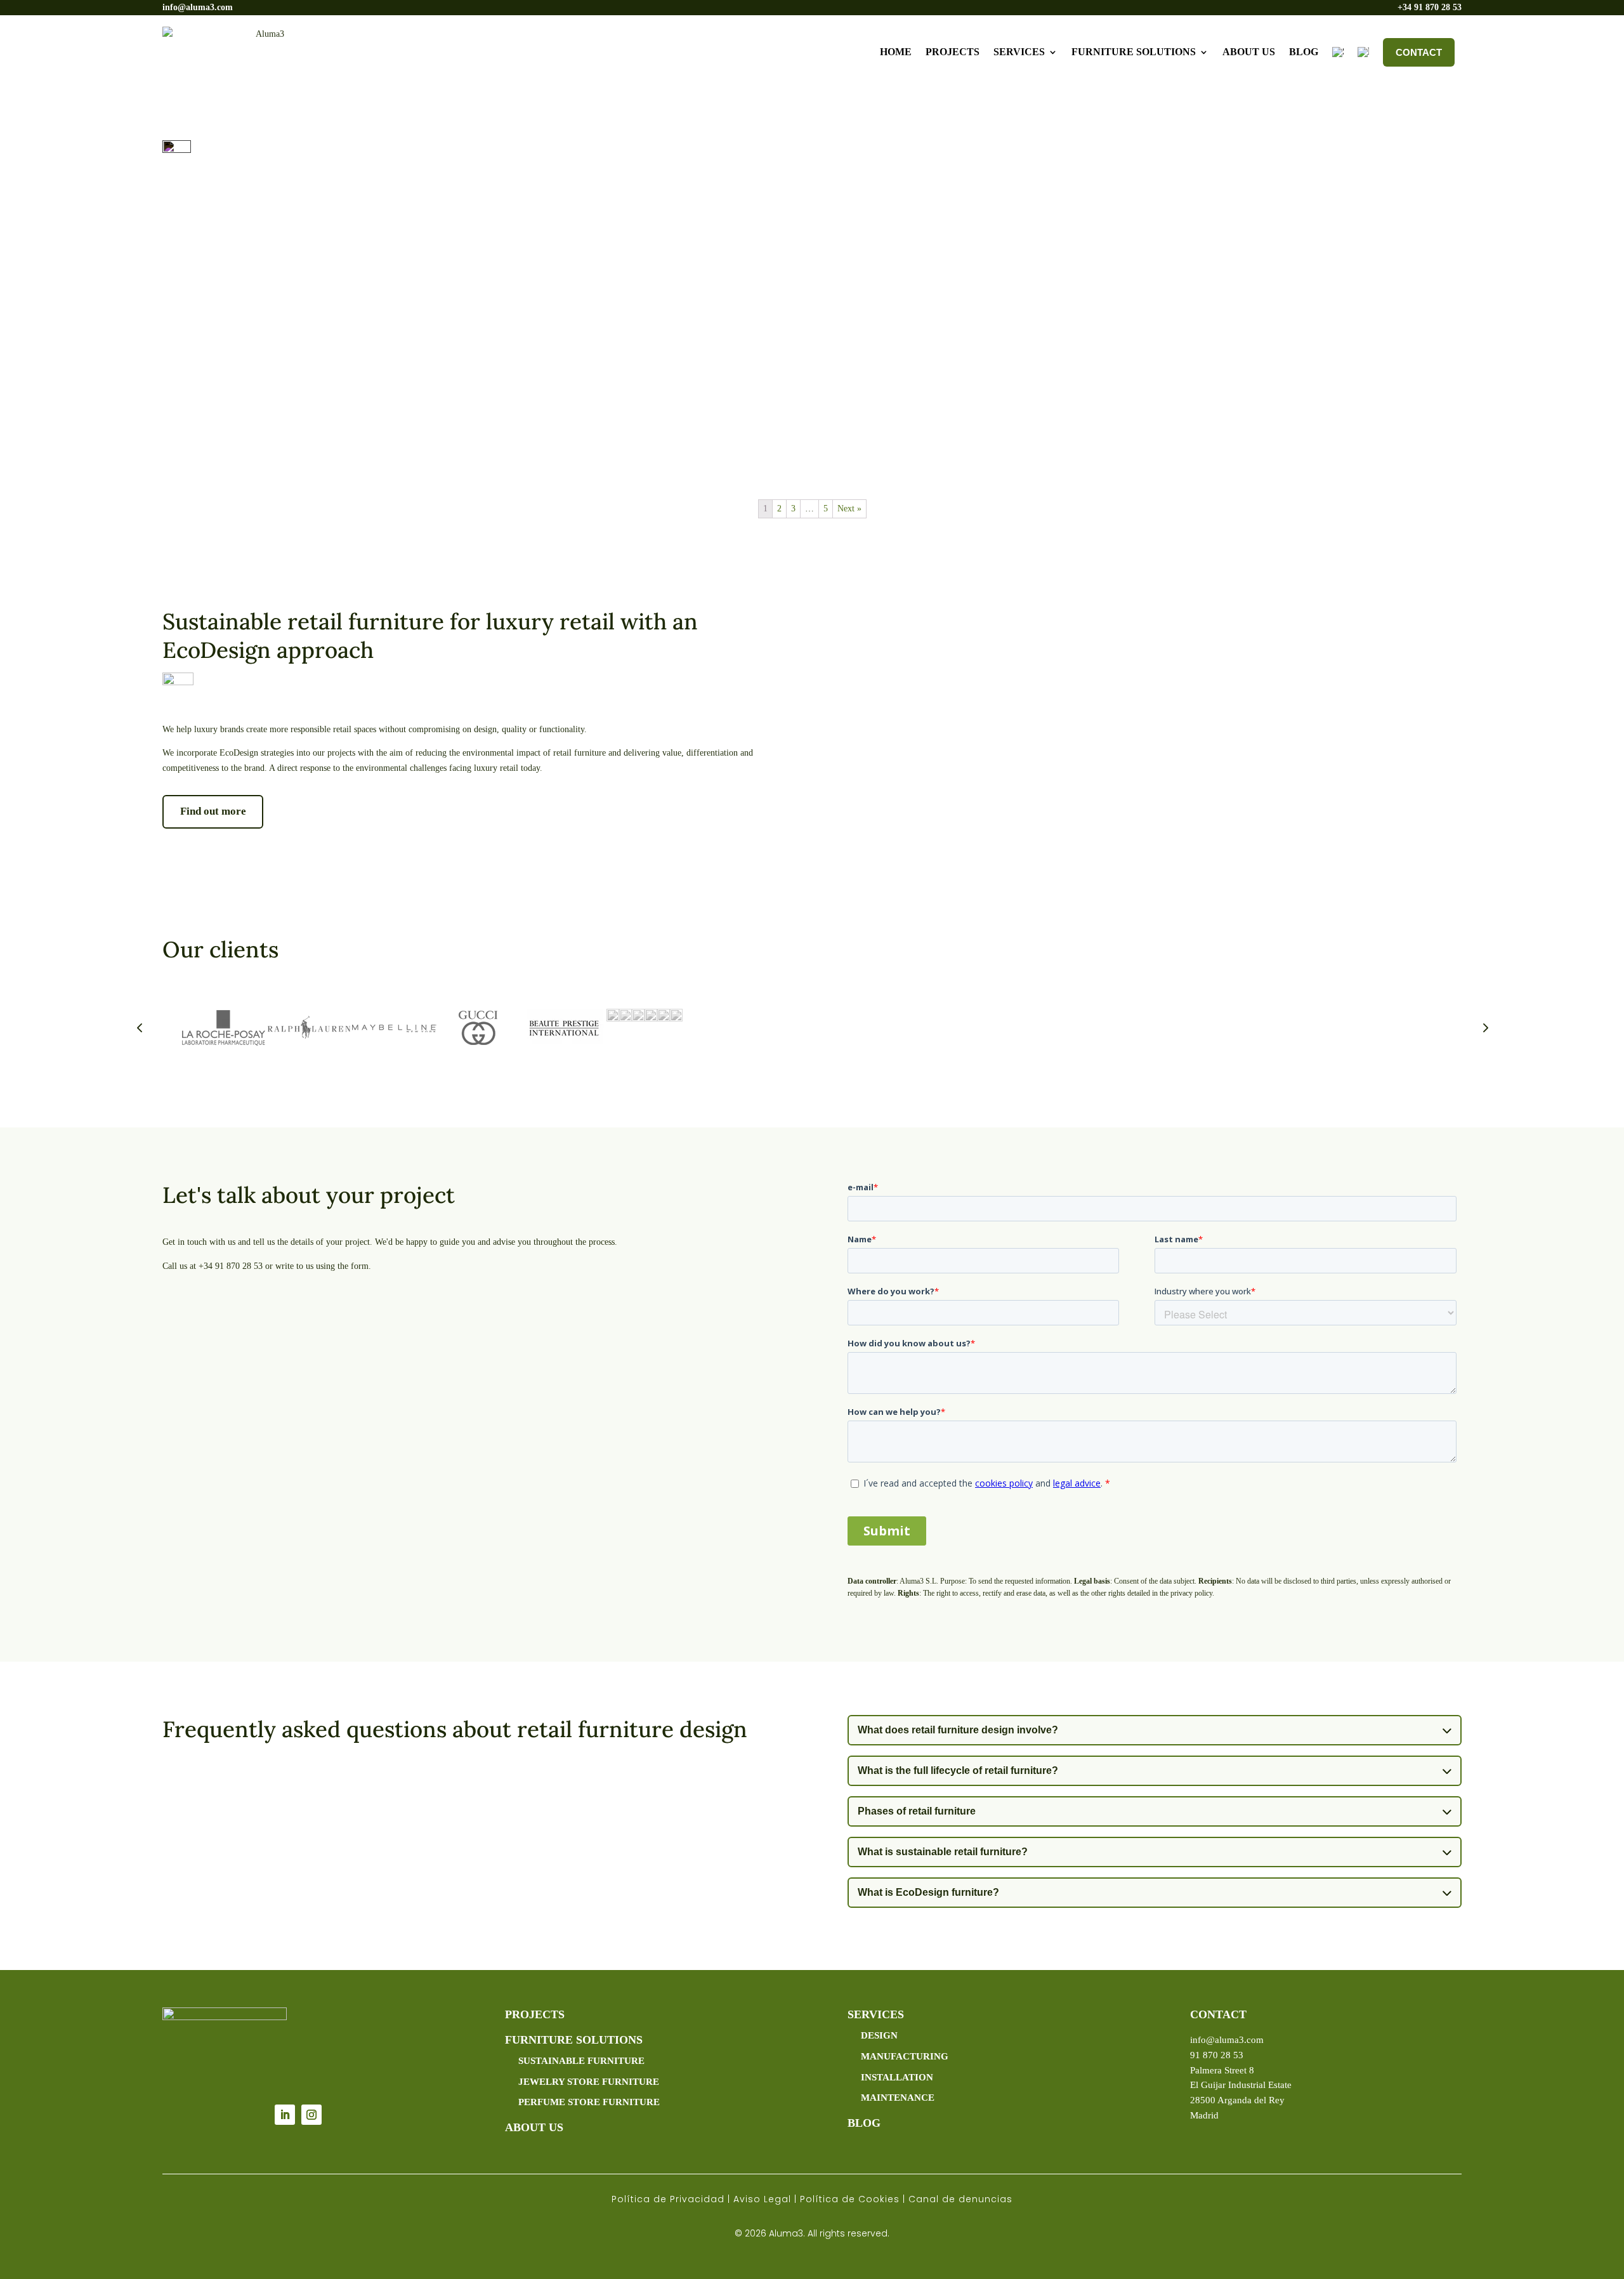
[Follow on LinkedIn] (285, 2115)
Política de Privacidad (668, 2199)
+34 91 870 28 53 (1430, 7)
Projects (953, 52)
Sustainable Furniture (581, 2061)
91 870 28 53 (1217, 2055)
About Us (534, 2127)
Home (896, 52)
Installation (897, 2077)
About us (1249, 52)
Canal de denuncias (960, 2199)
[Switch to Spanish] (1338, 52)
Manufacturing (905, 2056)
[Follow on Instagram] (311, 2115)
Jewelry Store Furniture (589, 2082)
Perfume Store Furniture (589, 2102)
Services (1019, 52)
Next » (849, 509)
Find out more (213, 811)
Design (879, 2035)
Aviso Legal (762, 2199)
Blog (1304, 52)
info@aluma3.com (198, 7)
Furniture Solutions (1134, 52)
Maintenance (898, 2098)
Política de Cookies (850, 2199)
